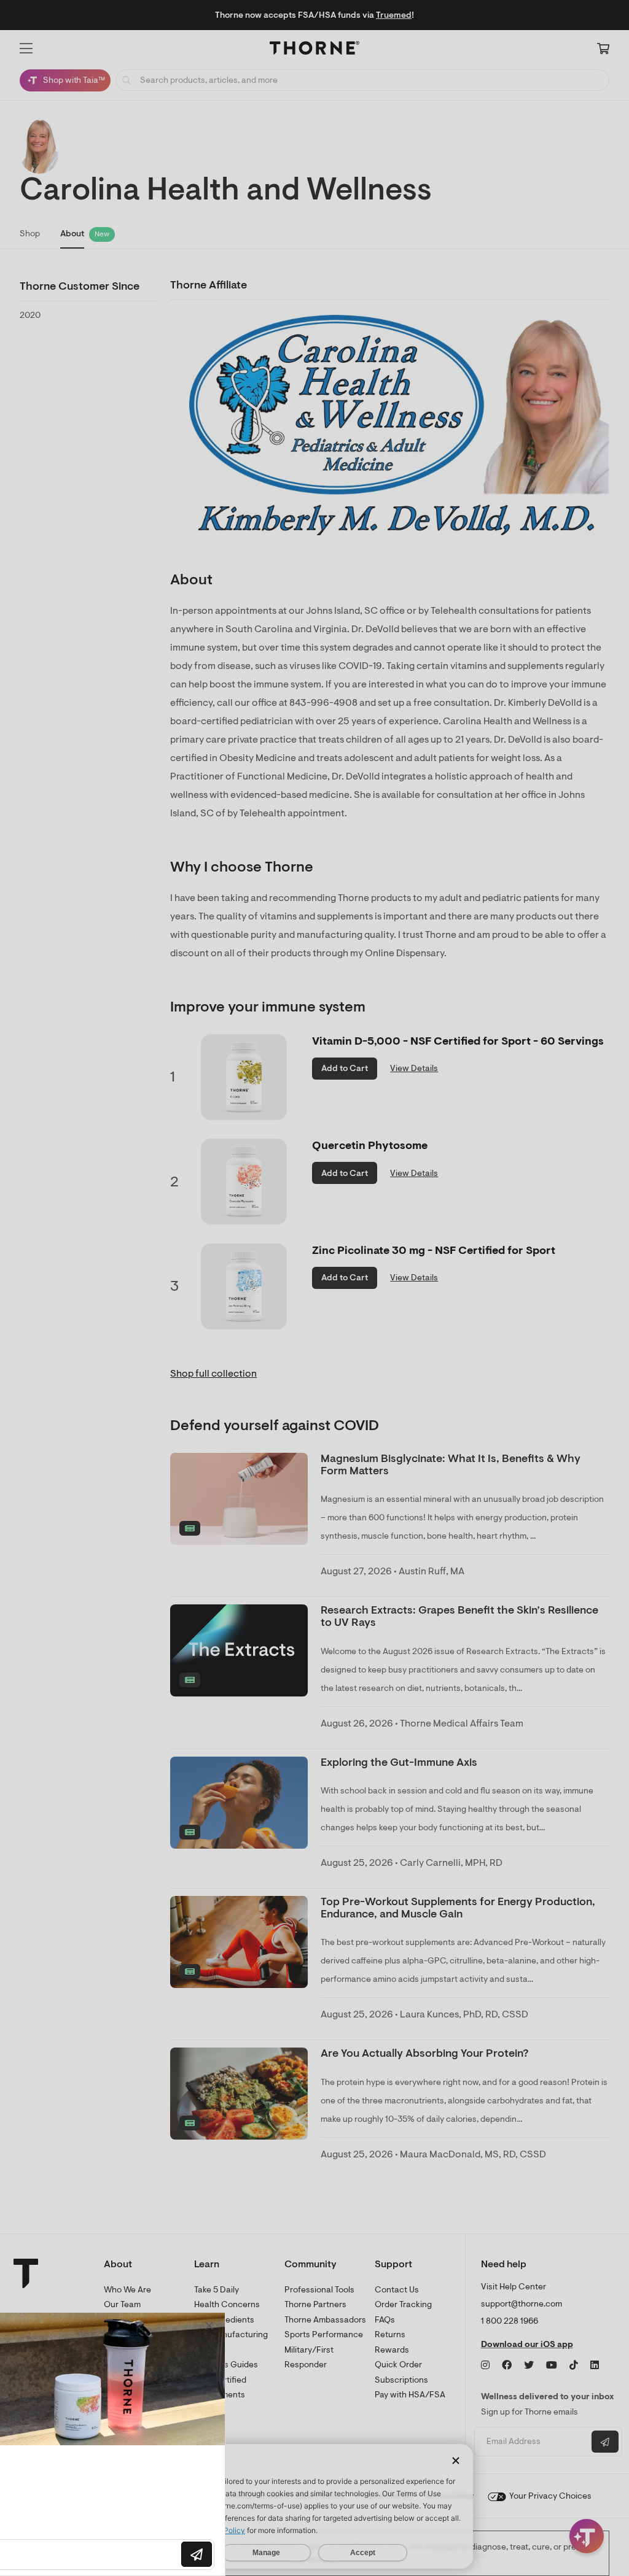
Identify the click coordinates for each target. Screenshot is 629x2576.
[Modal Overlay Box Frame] (127, 2444)
